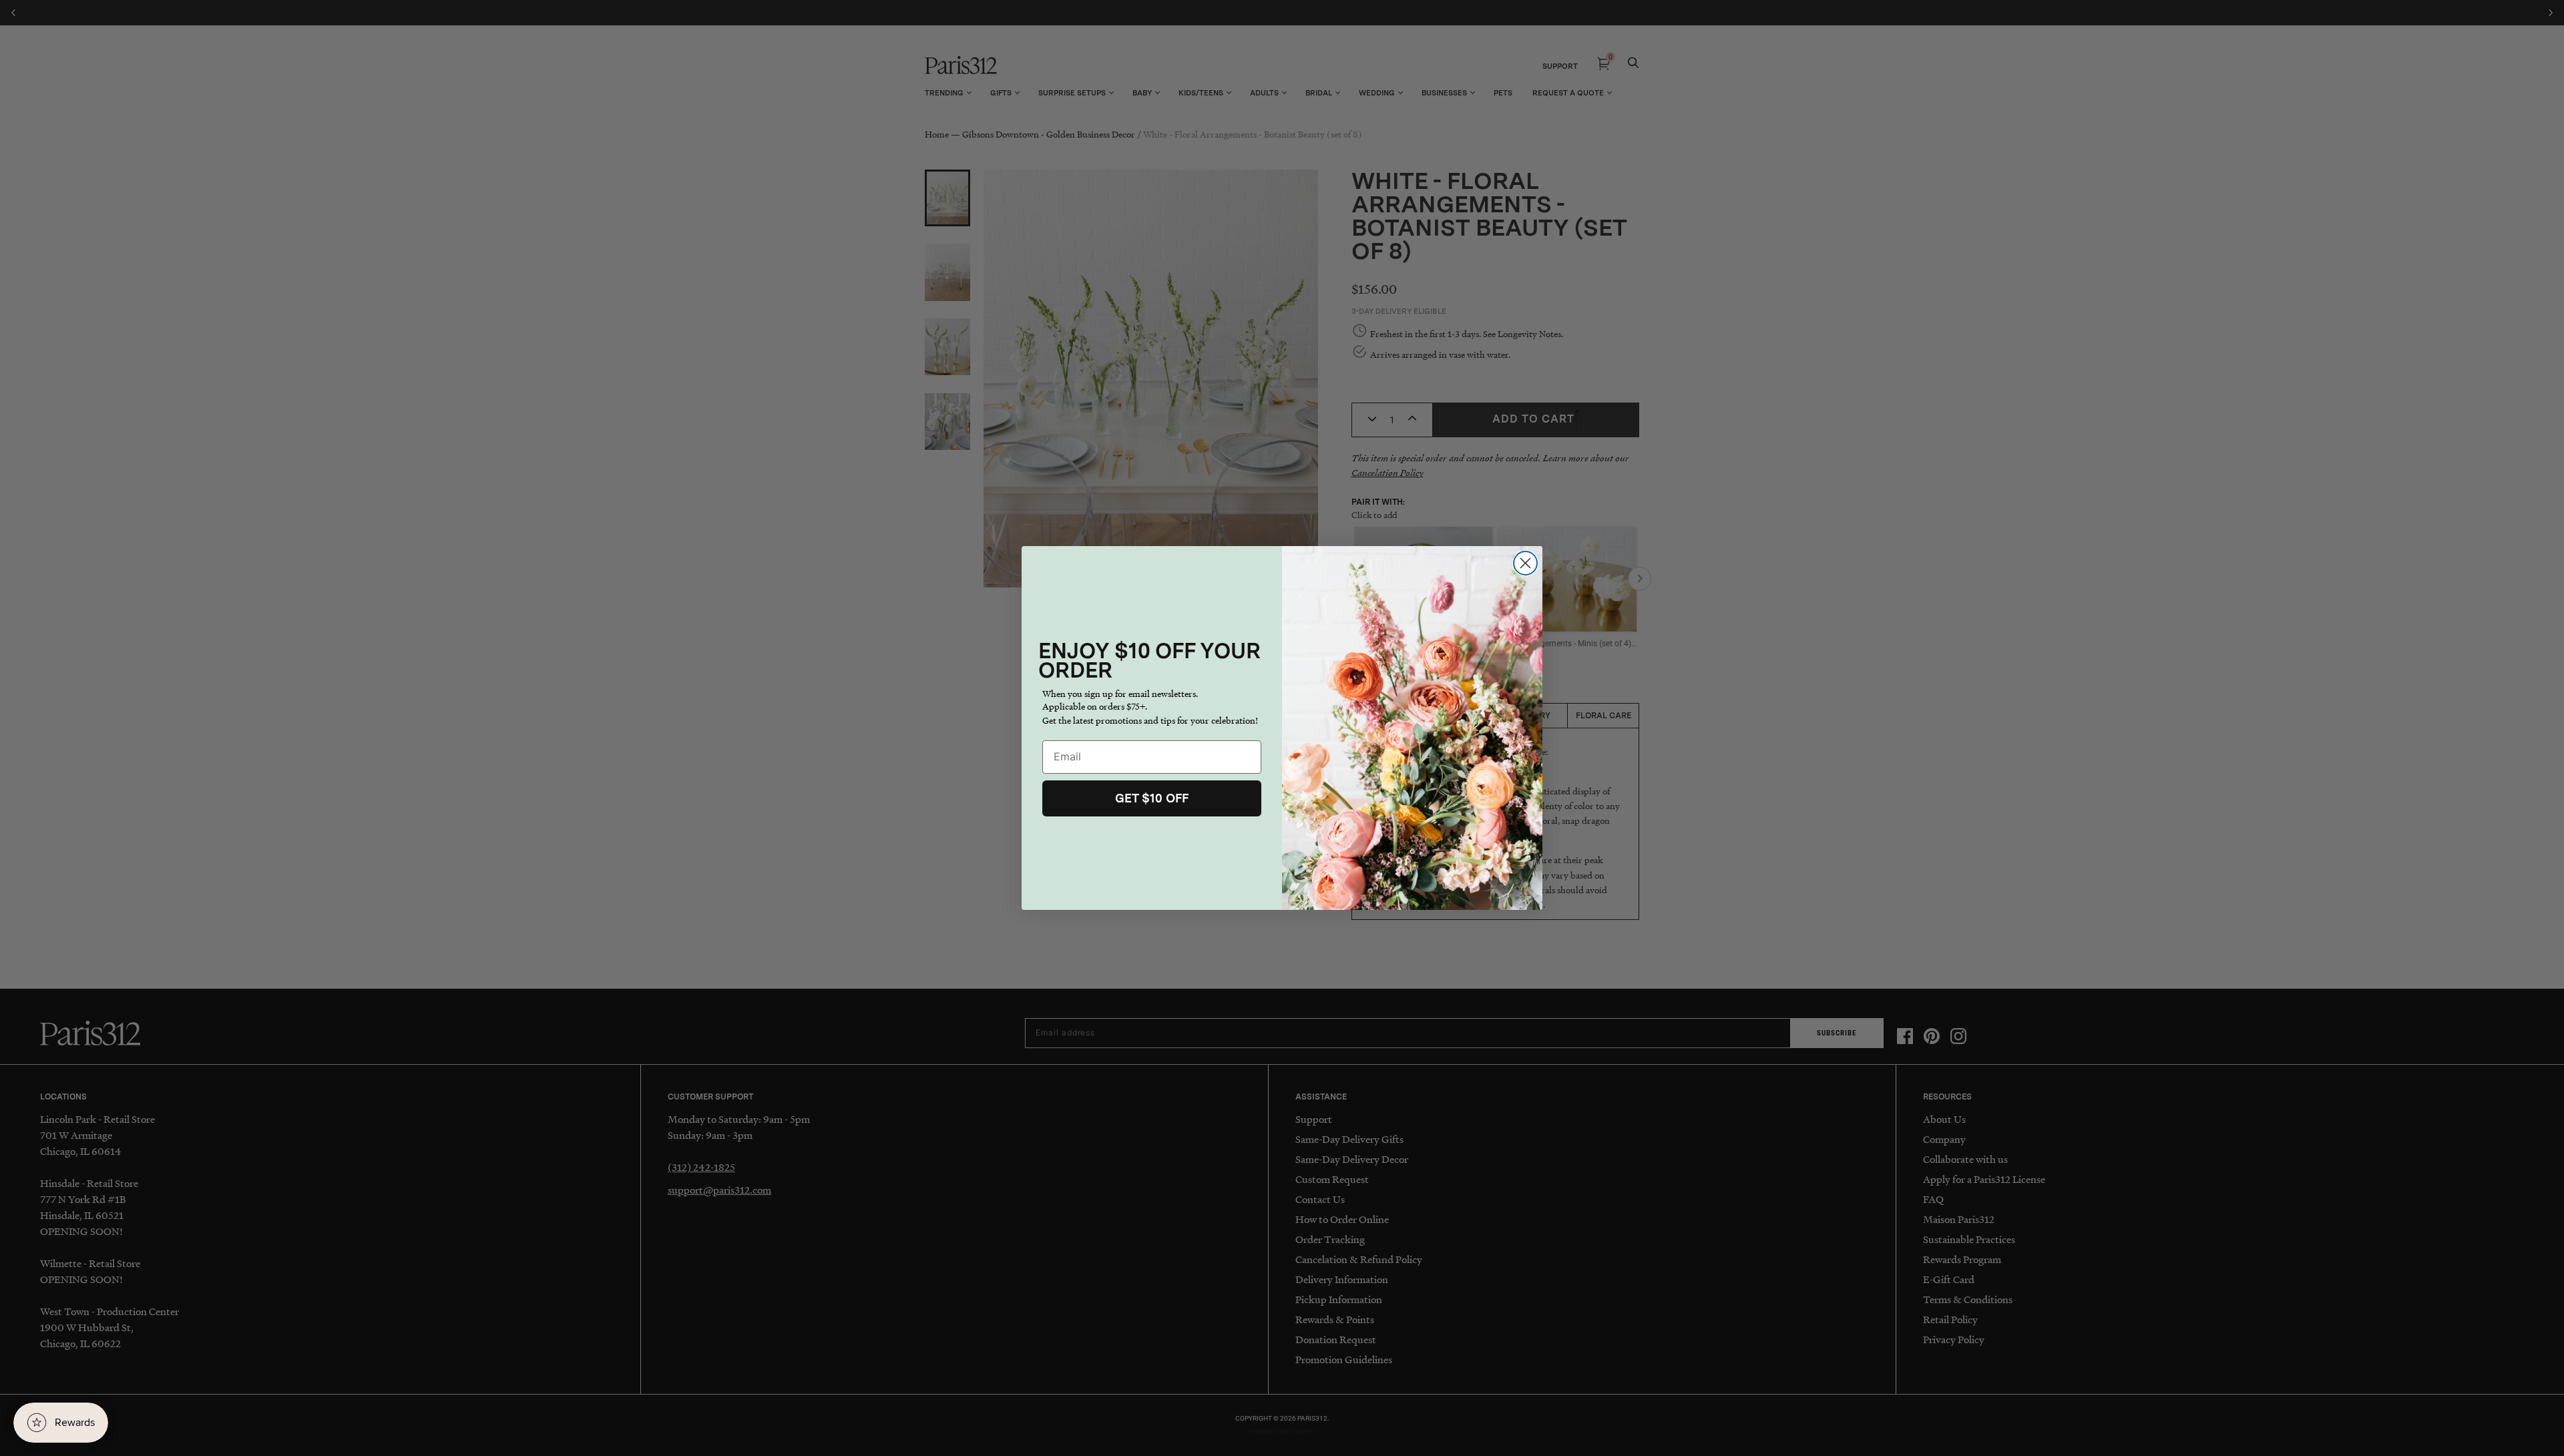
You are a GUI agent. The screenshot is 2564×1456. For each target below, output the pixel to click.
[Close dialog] (1525, 563)
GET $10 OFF (1152, 798)
